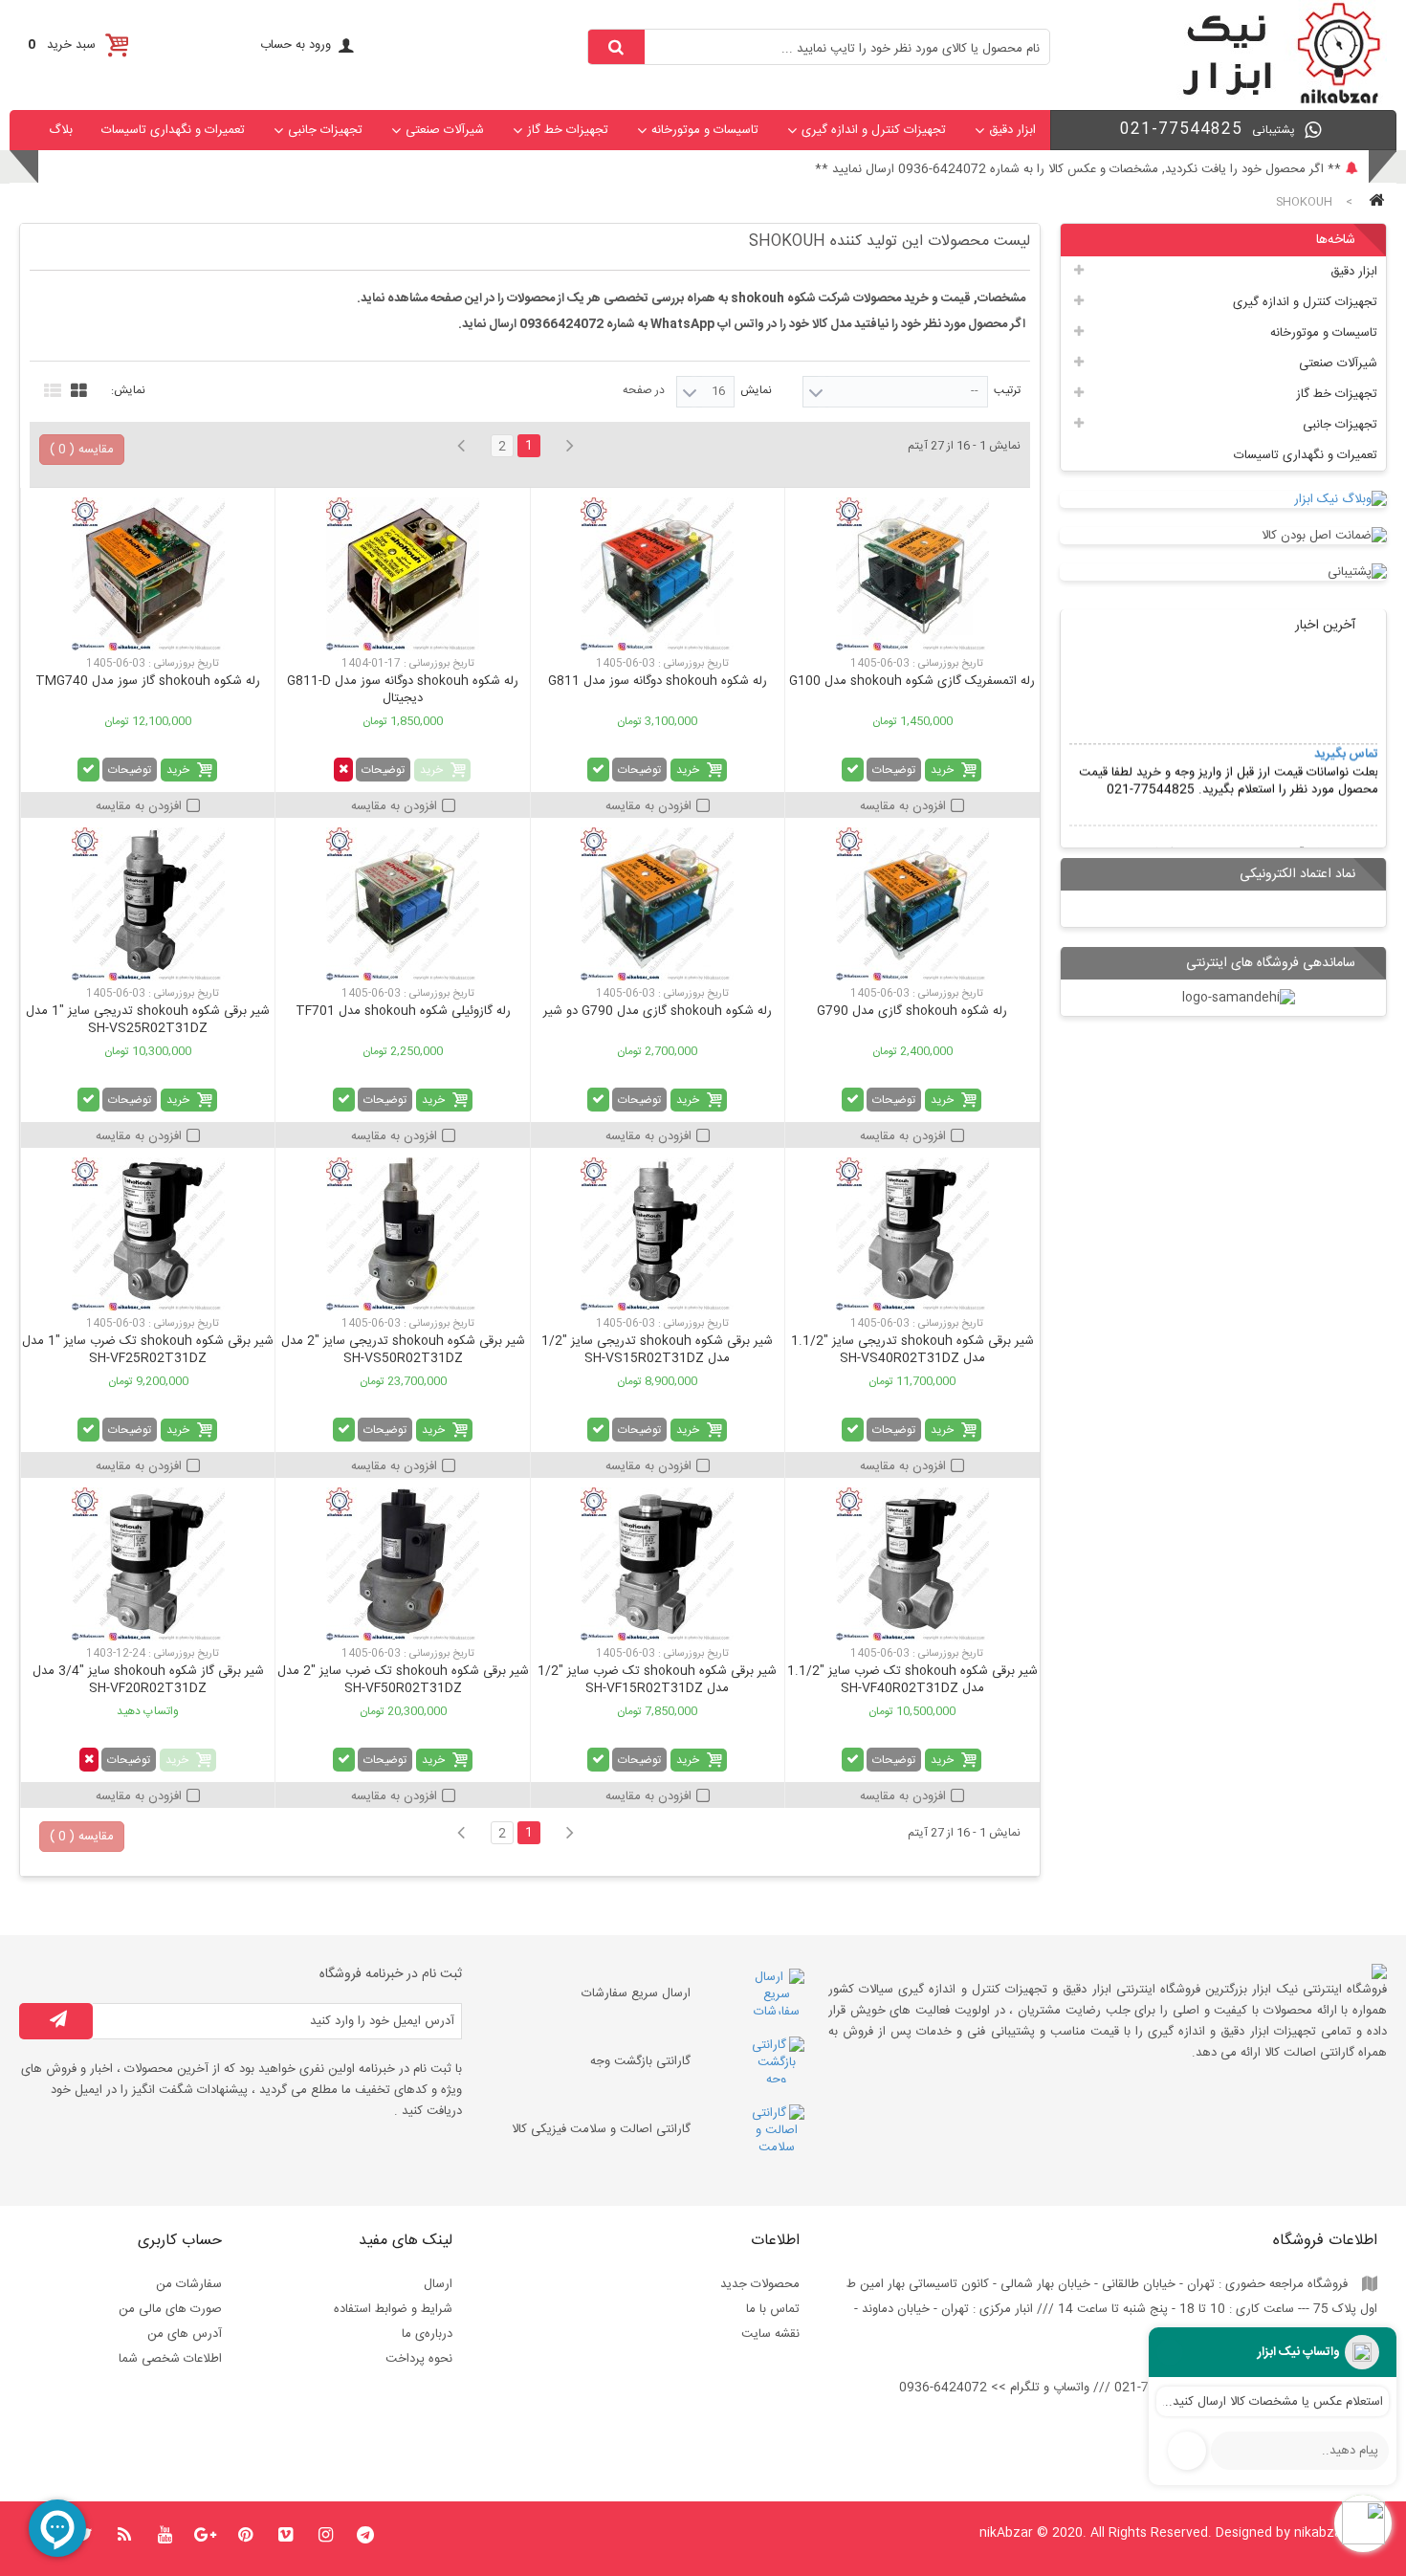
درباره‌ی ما (427, 2334)
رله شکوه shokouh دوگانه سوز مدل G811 (658, 681)
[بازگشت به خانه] (1373, 202)
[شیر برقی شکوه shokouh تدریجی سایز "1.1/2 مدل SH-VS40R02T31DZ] (912, 1234)
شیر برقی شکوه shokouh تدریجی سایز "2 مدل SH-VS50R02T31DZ (403, 1350)
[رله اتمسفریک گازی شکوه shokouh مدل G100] (912, 574)
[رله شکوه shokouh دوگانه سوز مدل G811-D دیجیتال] (402, 574)
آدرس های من (185, 2334)
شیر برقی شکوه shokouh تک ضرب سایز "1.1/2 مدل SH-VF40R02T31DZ (912, 1680)
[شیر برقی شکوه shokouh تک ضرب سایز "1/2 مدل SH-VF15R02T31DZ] (658, 1564)
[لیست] (50, 388)
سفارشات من (189, 2284)
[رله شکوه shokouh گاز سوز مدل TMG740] (148, 574)
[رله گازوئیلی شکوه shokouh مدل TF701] (402, 904)
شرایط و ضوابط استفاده (393, 2309)
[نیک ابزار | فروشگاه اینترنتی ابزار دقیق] (1274, 101)
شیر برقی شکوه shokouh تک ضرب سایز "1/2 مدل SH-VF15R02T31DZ (657, 1680)
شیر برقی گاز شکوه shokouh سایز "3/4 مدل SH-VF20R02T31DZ (148, 1680)
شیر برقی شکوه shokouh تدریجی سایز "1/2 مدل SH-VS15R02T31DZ (657, 1350)
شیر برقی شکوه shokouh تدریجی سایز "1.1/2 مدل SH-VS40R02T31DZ (912, 1350)
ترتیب (1007, 390)
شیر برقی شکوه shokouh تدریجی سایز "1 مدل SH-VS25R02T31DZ (148, 1020)
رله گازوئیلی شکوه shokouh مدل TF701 (403, 1011)
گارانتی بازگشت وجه (640, 2061)
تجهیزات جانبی (325, 130)
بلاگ (61, 130)
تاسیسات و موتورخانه (705, 130)
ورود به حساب (296, 45)
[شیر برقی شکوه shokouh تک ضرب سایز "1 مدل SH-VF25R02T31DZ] (148, 1234)
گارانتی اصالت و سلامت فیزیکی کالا (601, 2129)
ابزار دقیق (1012, 130)
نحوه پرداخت (419, 2359)
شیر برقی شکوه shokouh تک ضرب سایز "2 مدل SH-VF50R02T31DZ (403, 1680)
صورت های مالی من (170, 2309)
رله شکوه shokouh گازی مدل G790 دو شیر (658, 1011)
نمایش (756, 390)
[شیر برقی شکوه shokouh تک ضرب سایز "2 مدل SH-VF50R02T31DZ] (402, 1564)
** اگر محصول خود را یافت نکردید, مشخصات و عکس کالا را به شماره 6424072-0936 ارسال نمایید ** (1078, 169)
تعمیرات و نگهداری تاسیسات (173, 130)
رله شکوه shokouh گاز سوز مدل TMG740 (148, 681)
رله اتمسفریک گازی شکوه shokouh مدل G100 (912, 681)
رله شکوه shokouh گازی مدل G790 (912, 1011)
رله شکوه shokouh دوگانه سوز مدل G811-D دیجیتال (403, 690)
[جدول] (77, 388)
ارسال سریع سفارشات (636, 1993)
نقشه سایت (770, 2334)
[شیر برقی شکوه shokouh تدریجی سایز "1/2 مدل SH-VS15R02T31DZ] (658, 1234)
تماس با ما (773, 2309)
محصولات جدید (760, 2284)
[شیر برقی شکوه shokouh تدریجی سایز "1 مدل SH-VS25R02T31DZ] (148, 904)
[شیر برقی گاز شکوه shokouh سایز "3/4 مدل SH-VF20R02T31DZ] (148, 1564)
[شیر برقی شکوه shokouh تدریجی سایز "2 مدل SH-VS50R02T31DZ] (402, 1234)
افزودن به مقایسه (903, 806)
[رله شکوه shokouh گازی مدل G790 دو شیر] (658, 904)
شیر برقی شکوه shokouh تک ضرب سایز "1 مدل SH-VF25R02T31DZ (148, 1350)
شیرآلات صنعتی (445, 130)
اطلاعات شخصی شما (170, 2359)
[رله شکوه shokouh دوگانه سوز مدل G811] (658, 574)
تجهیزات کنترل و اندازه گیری (874, 130)
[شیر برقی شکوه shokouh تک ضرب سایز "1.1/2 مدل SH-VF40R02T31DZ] (912, 1564)
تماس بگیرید (1345, 718)
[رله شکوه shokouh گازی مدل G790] (912, 904)
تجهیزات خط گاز (568, 130)
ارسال (438, 2284)
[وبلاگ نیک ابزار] (1224, 499)
